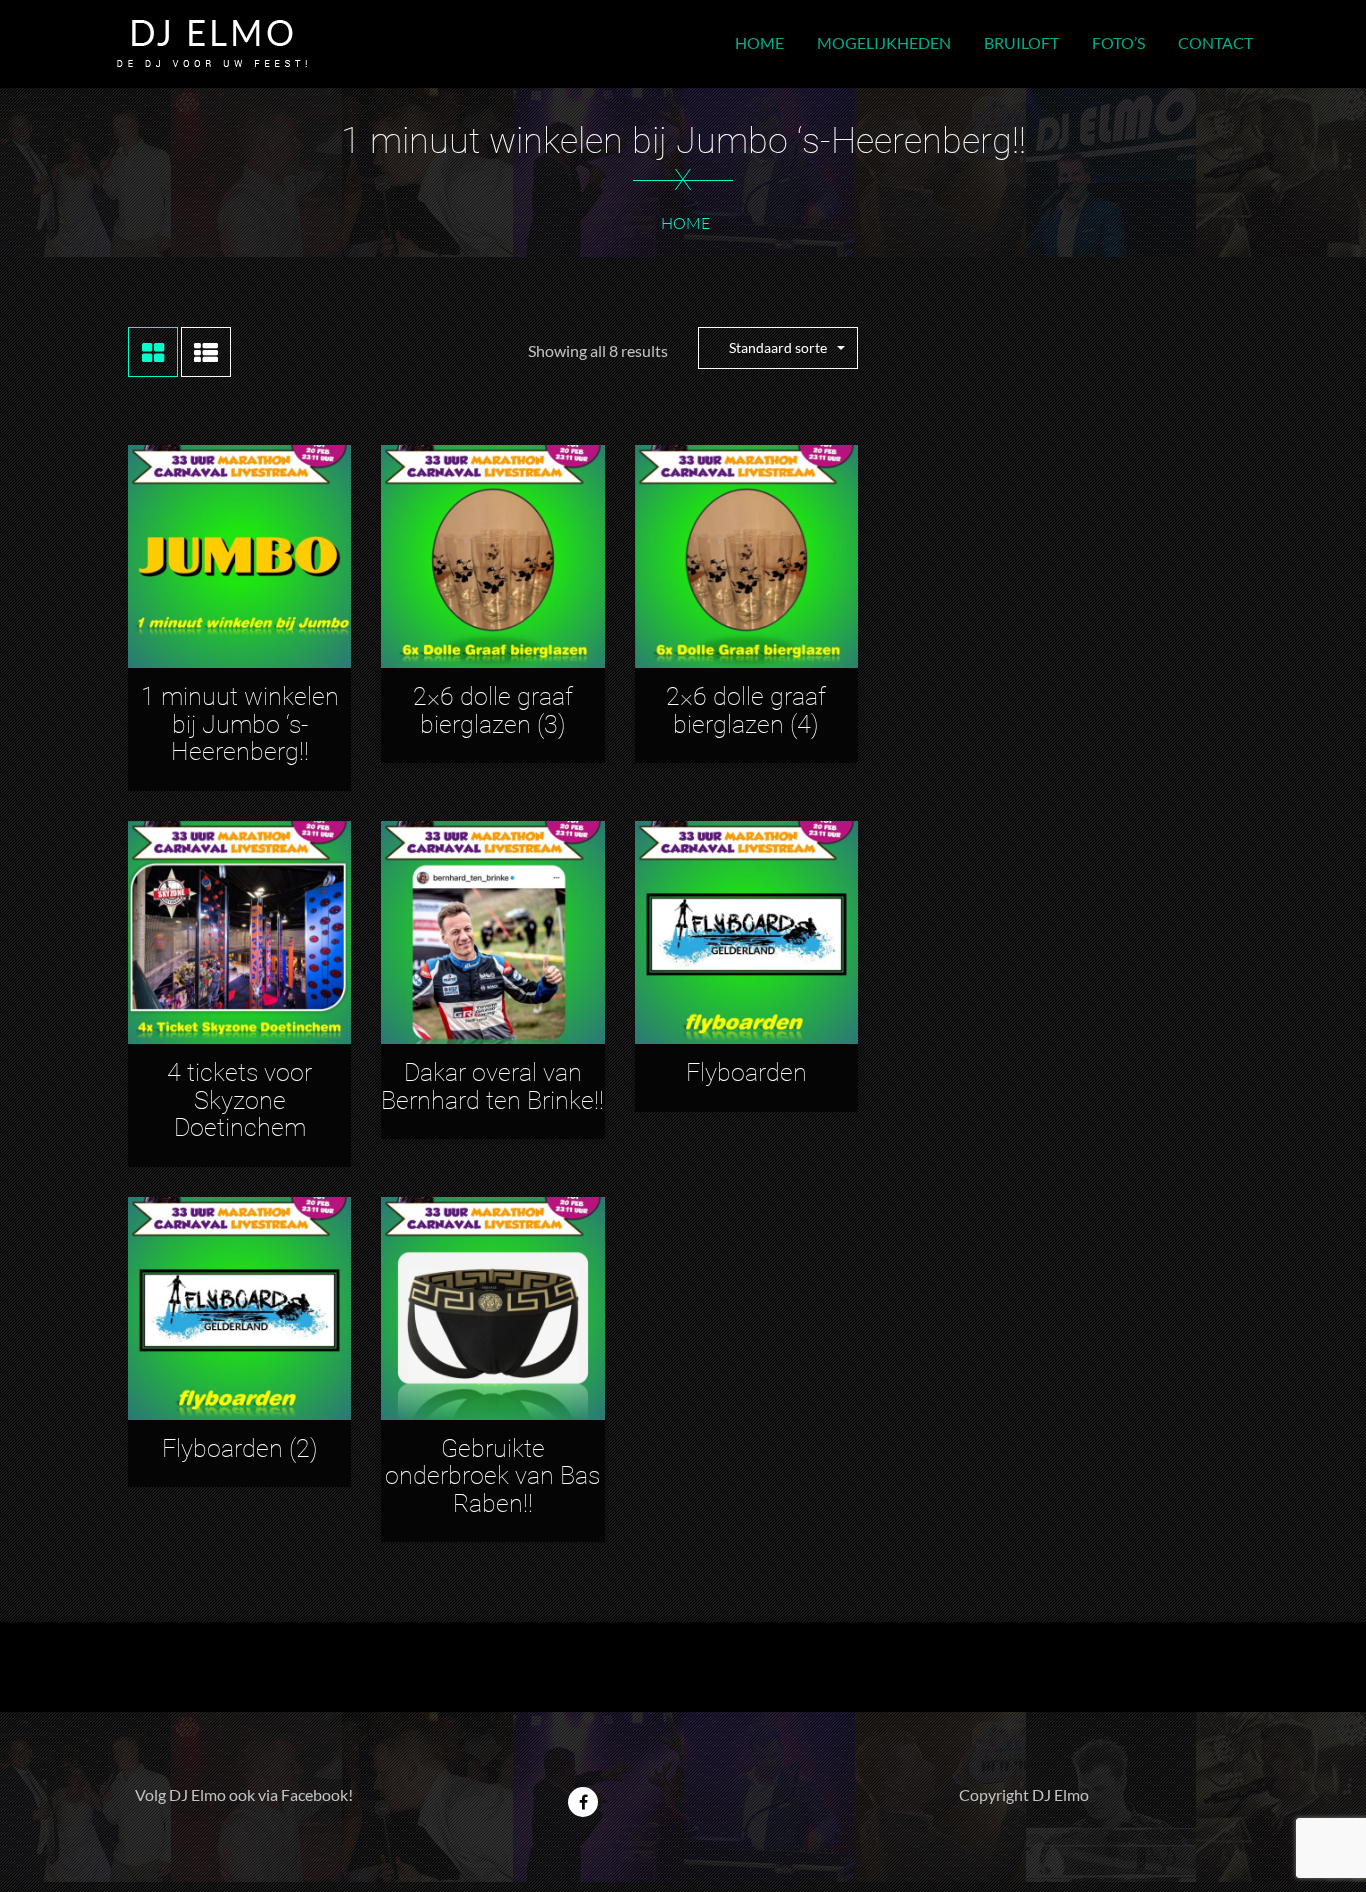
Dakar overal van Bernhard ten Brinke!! (492, 1086)
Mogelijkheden (884, 42)
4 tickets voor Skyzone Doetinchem (239, 1100)
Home (759, 42)
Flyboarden (746, 1072)
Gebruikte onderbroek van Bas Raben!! (492, 1476)
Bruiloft (1021, 42)
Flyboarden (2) (240, 1448)
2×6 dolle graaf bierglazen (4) (746, 710)
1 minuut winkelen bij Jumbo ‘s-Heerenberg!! (240, 724)
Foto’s (1118, 42)
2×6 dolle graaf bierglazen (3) (493, 710)
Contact (1215, 42)
